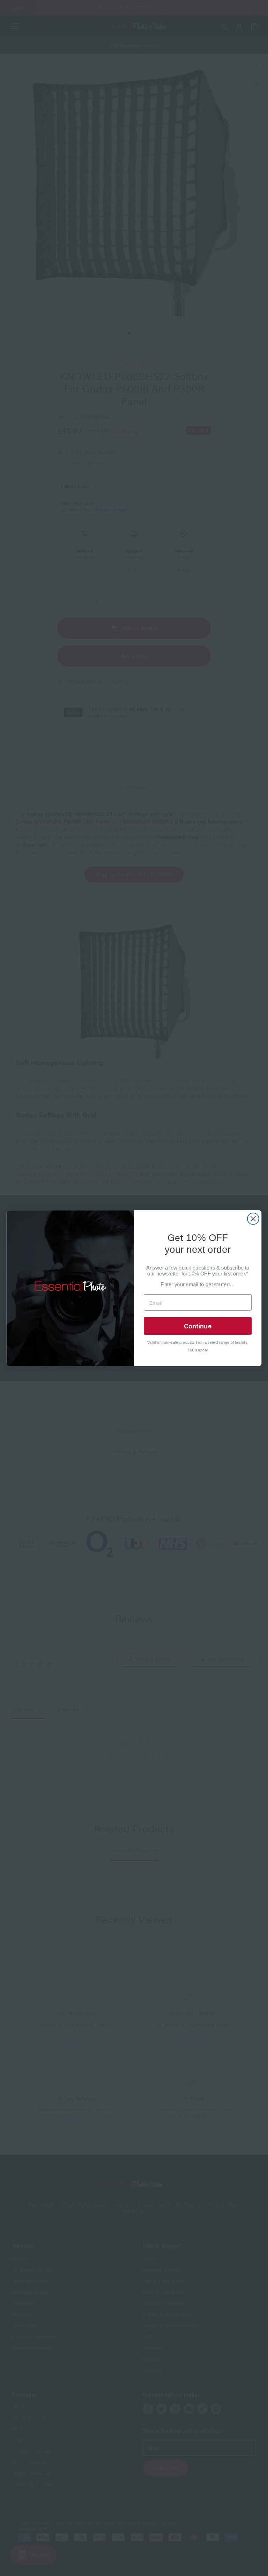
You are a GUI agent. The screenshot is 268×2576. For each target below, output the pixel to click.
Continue (198, 1325)
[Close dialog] (253, 1218)
